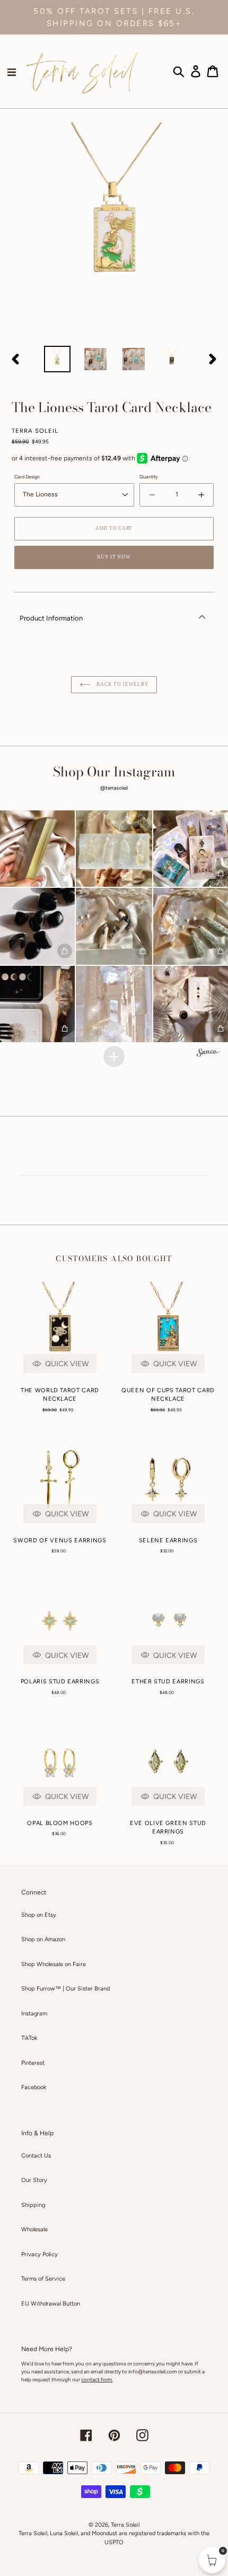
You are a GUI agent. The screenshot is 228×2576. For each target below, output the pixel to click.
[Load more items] (114, 1056)
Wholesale (34, 2229)
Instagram (34, 2014)
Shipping (33, 2205)
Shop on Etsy (39, 1915)
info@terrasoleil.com (153, 2372)
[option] (57, 359)
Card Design (27, 477)
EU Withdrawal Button (51, 2304)
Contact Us (36, 2156)
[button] (114, 849)
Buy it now (114, 557)
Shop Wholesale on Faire (54, 1964)
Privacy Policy (40, 2254)
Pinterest (33, 2063)
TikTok (29, 2038)
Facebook (34, 2087)
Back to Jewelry (122, 684)
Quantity (149, 477)
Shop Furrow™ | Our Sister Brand (65, 1989)
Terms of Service (43, 2279)
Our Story (34, 2180)
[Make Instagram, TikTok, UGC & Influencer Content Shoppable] (208, 1054)
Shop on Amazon (43, 1939)
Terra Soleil (125, 2525)
